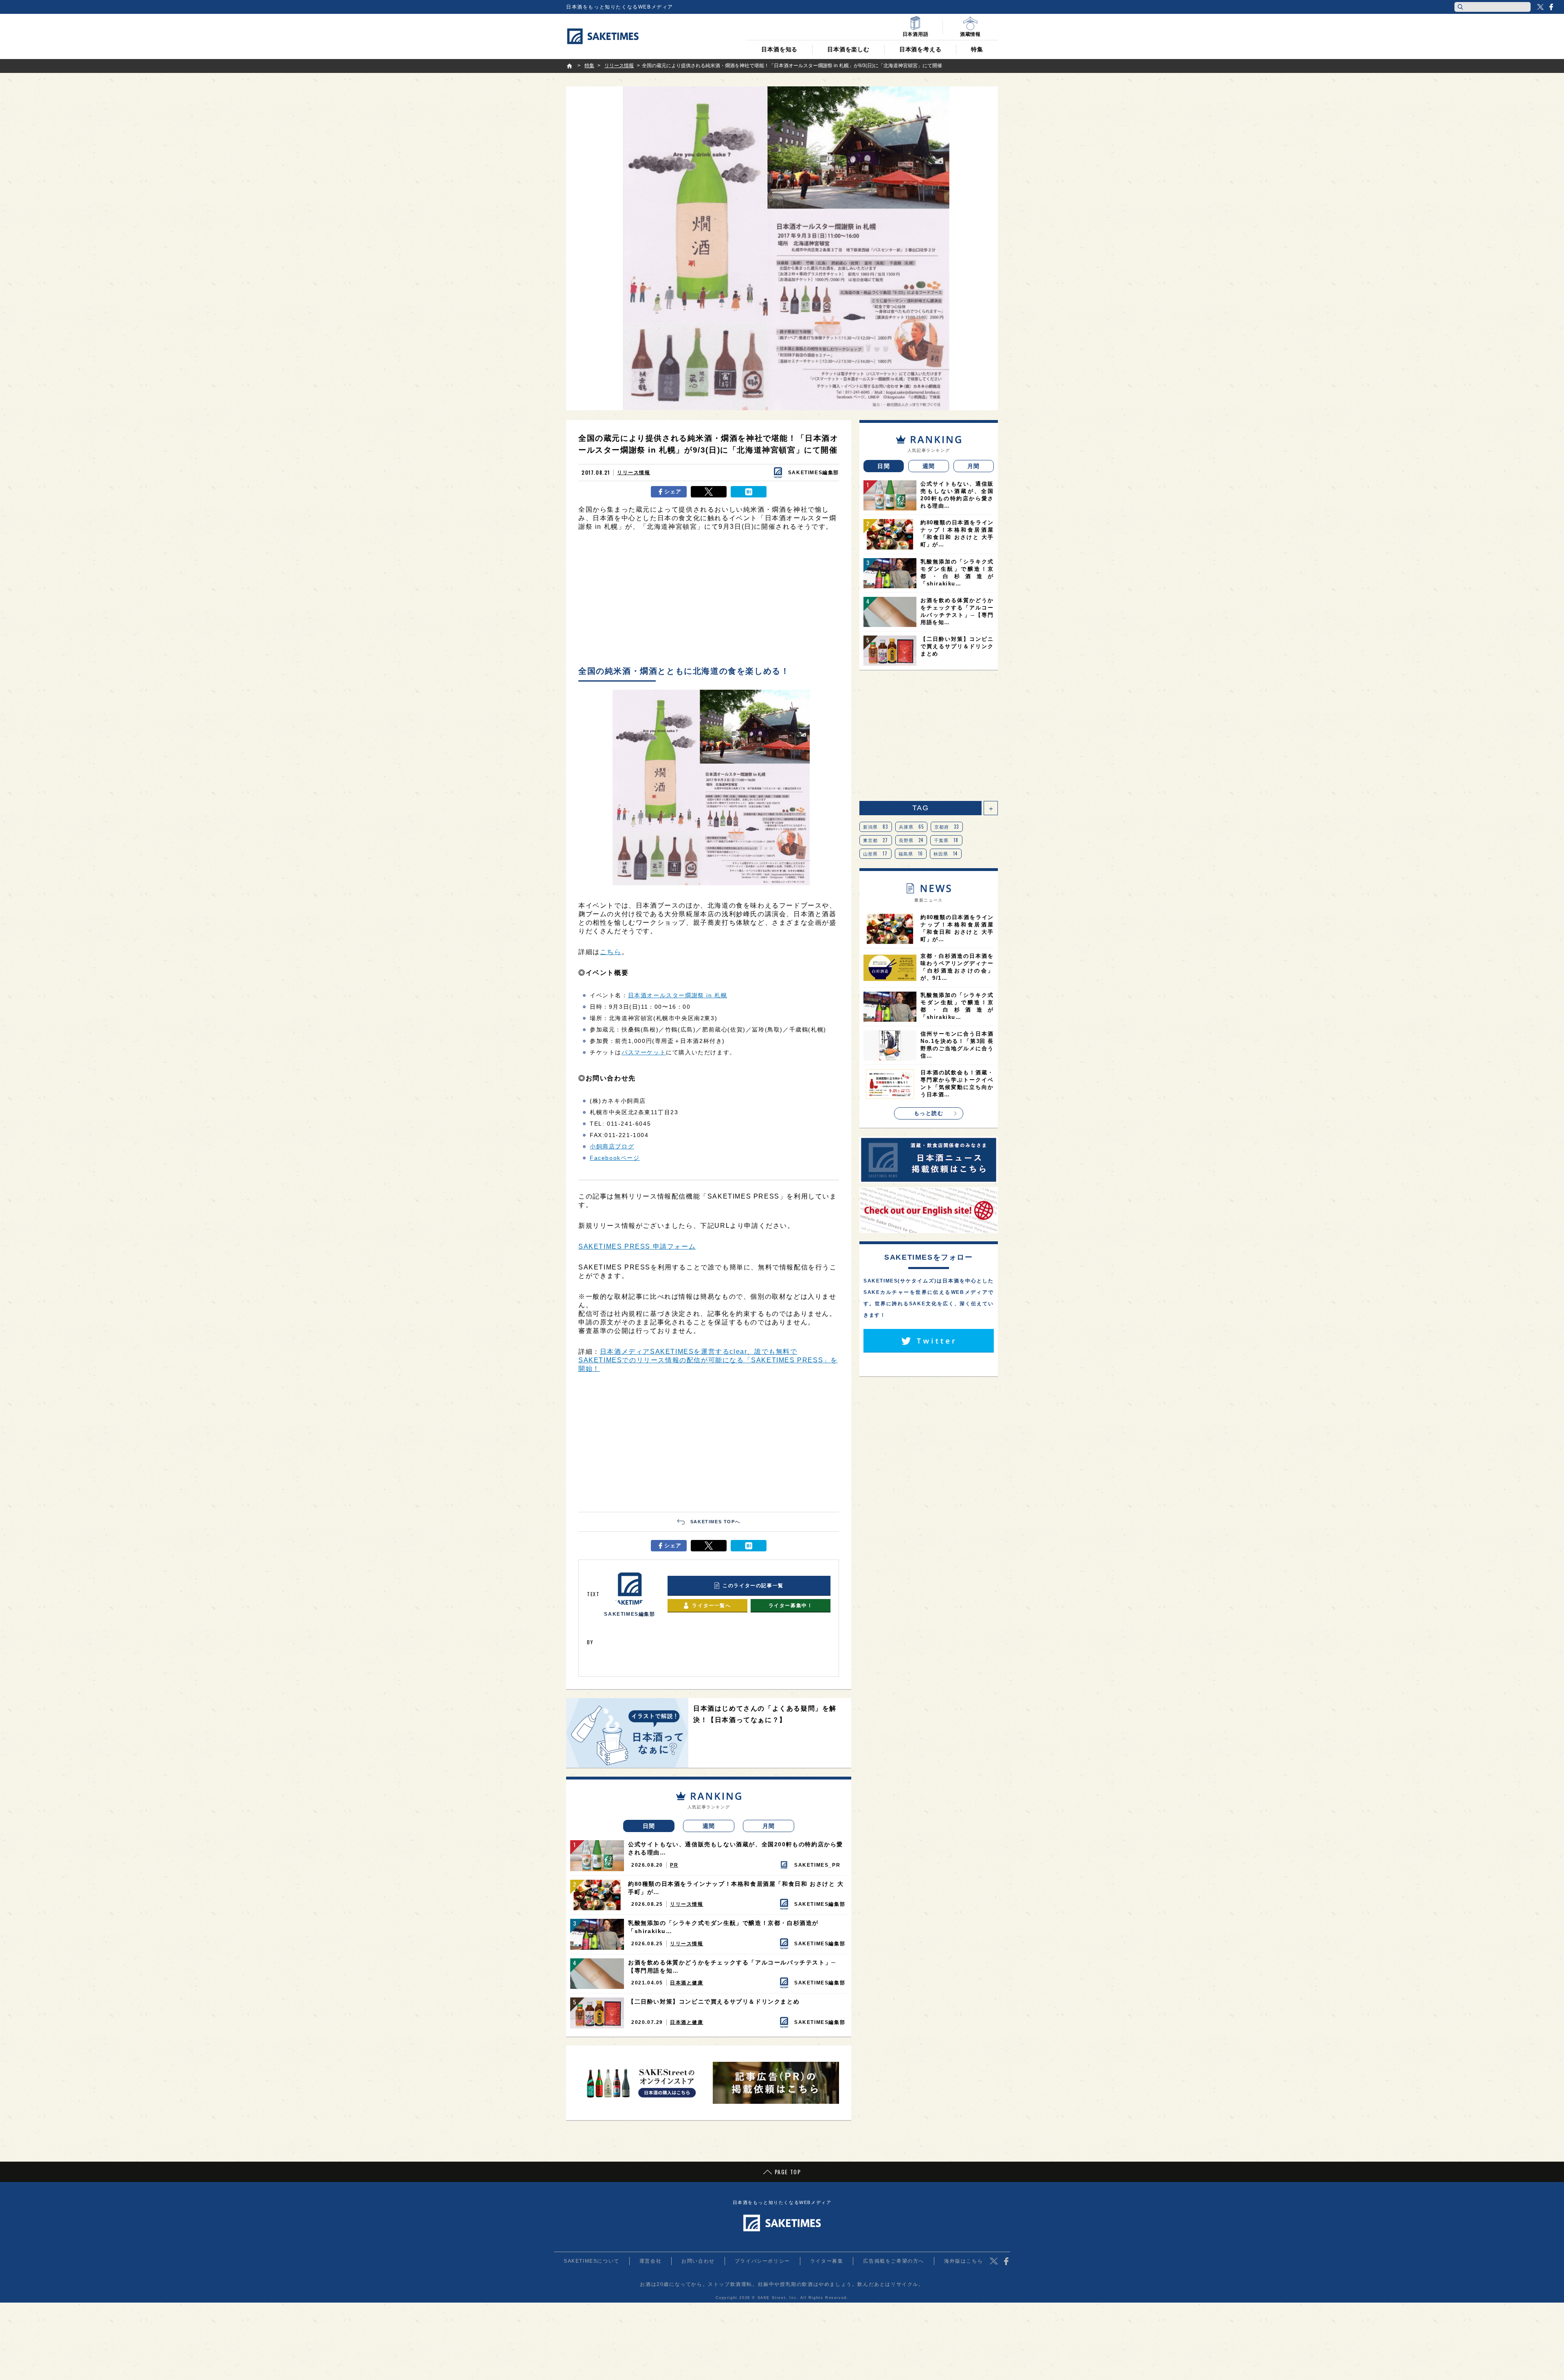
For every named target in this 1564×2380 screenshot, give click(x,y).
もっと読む (929, 1113)
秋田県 (946, 853)
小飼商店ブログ (612, 1146)
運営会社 (650, 2261)
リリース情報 (634, 473)
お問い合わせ (698, 2261)
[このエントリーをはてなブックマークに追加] (749, 492)
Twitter (1540, 7)
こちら (611, 952)
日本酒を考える (920, 49)
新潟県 (876, 827)
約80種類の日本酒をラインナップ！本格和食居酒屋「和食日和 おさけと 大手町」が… (736, 1888)
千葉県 (946, 840)
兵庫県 (912, 827)
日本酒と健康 (687, 1983)
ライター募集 (827, 2261)
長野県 (911, 840)
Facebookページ (615, 1158)
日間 (649, 1826)
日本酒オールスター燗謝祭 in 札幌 (678, 995)
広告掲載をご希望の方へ (894, 2261)
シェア (673, 492)
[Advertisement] (709, 600)
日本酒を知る (779, 49)
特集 (977, 49)
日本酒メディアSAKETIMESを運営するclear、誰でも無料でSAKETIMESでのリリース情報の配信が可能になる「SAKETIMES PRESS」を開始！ (708, 1360)
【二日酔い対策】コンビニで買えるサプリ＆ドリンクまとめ (714, 2002)
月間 (769, 1826)
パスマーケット (644, 1052)
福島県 (911, 853)
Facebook (1551, 7)
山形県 (875, 853)
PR (674, 1865)
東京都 (876, 840)
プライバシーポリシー (762, 2261)
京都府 (947, 827)
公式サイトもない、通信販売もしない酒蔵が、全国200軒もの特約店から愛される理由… (736, 1848)
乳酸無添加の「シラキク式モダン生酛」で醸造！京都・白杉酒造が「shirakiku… (723, 1927)
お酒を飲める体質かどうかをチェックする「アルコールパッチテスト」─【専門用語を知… (732, 1966)
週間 (709, 1826)
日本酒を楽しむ (848, 49)
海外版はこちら (963, 2261)
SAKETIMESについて (592, 2261)
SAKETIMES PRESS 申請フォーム (637, 1246)
